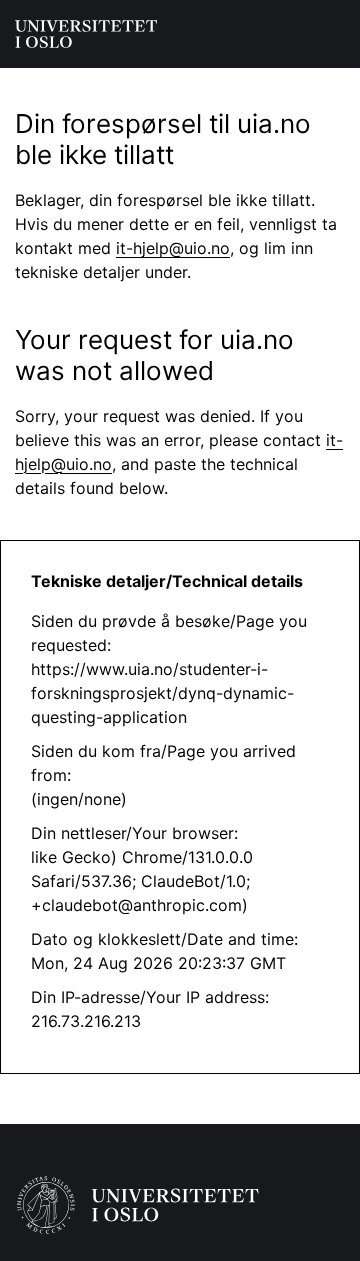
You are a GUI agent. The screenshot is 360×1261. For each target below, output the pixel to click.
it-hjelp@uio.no (173, 248)
